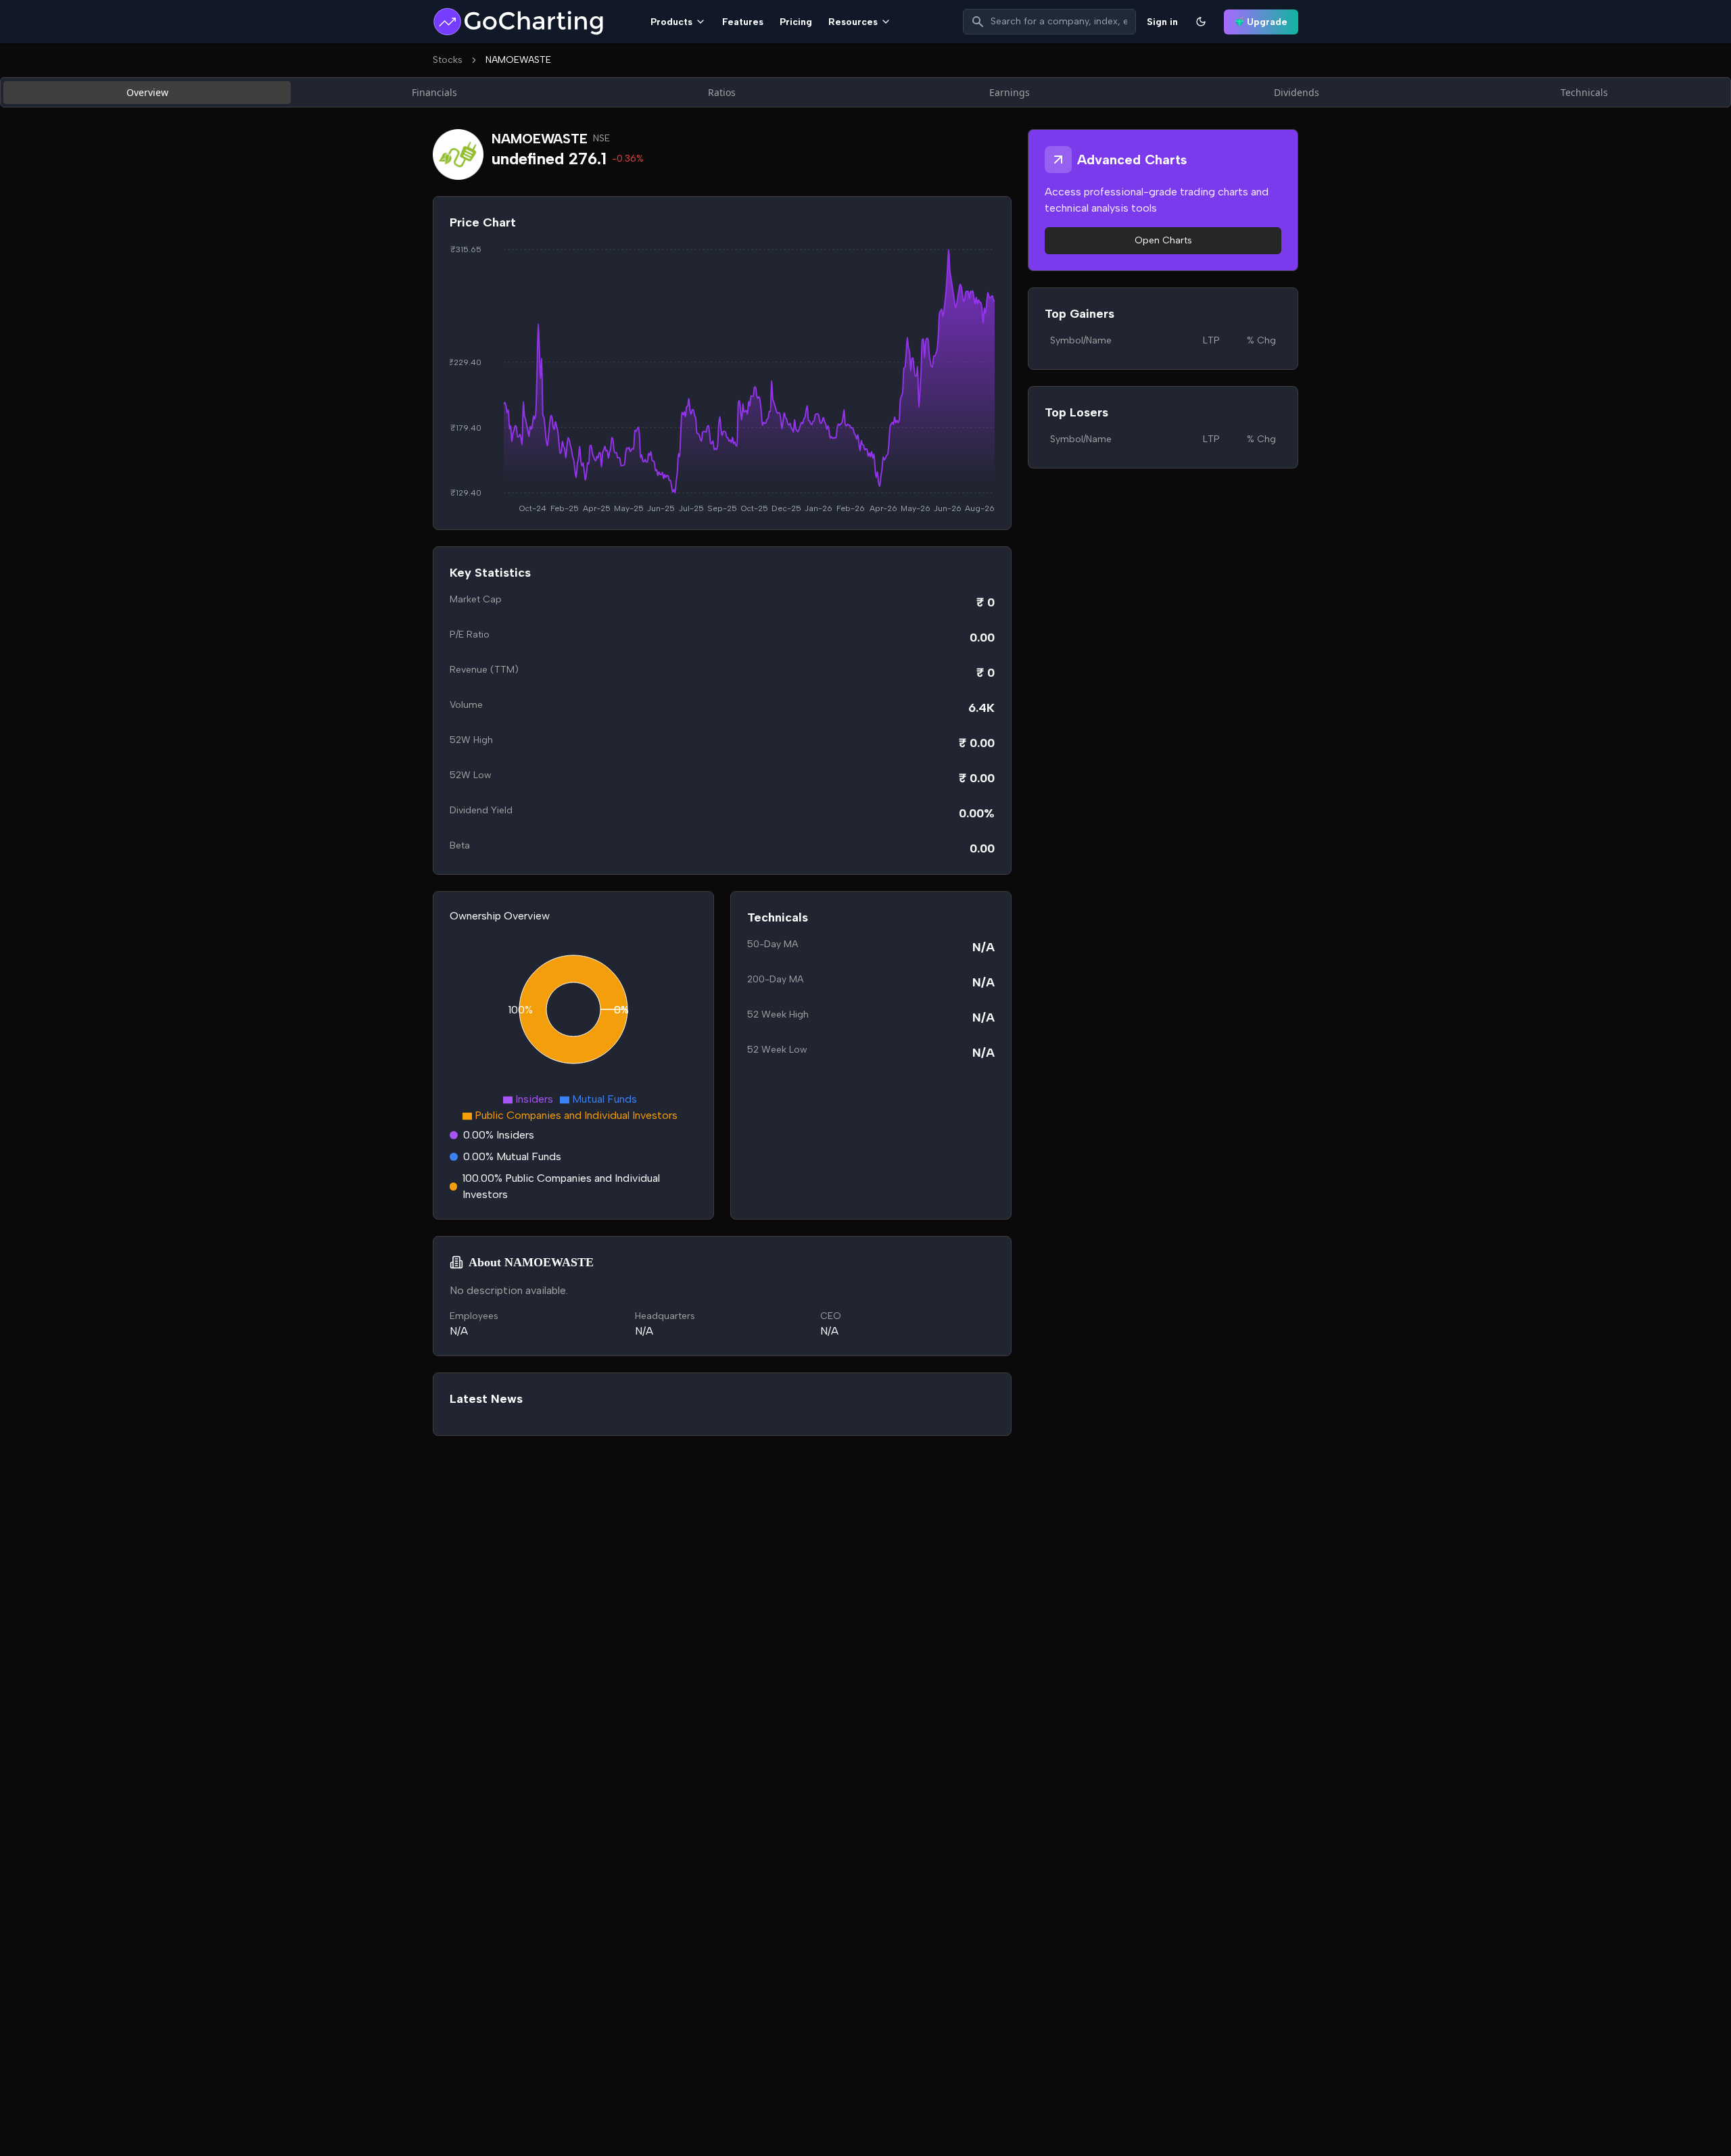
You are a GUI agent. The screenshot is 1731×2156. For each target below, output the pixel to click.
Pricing (796, 22)
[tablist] (865, 92)
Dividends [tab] (1297, 92)
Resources (853, 22)
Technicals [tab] (1584, 92)
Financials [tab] (434, 92)
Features (743, 22)
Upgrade (1267, 22)
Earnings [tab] (1010, 92)
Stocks (448, 60)
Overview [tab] (147, 92)
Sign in (1162, 22)
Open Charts (1163, 240)
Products (671, 22)
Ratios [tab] (722, 92)
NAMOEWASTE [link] (518, 60)
